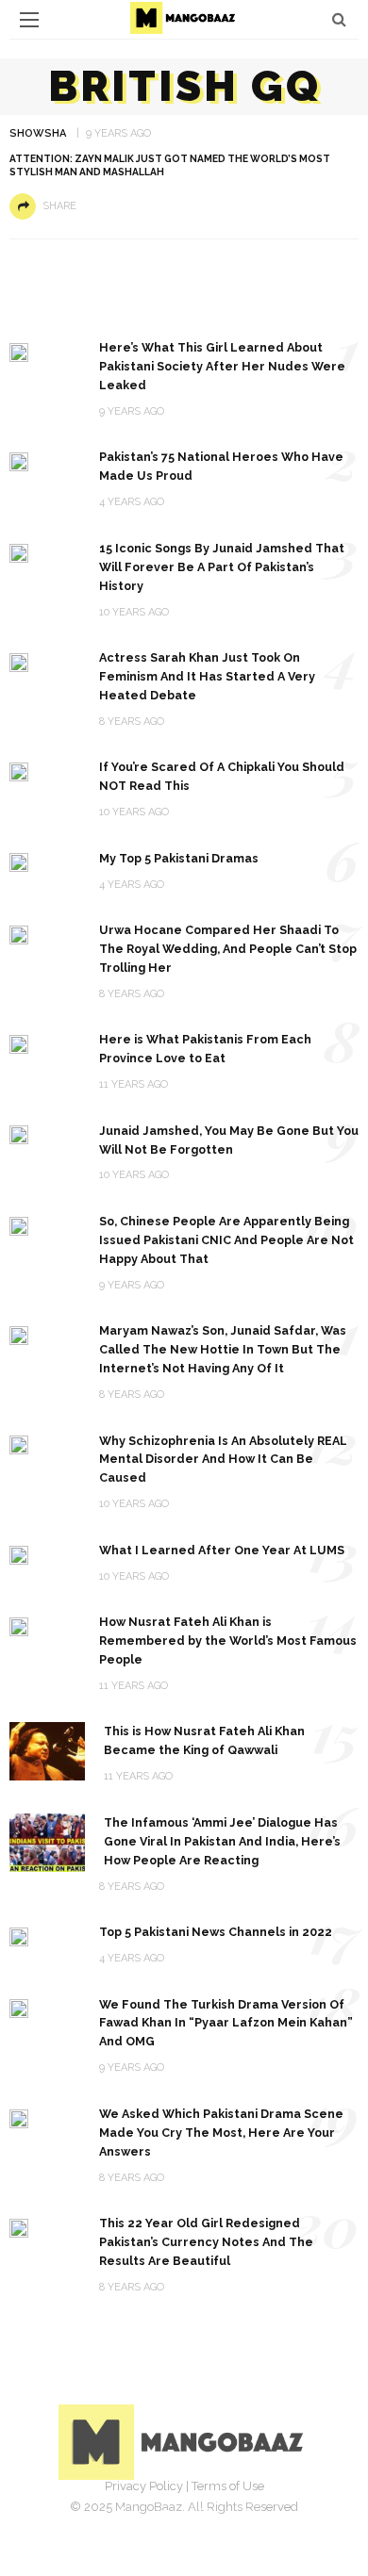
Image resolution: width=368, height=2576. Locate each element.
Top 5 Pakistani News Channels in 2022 (216, 1932)
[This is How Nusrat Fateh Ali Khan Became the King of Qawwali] (47, 1751)
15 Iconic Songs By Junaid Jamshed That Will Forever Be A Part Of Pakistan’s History (222, 567)
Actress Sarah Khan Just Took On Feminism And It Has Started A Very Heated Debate (207, 676)
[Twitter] (163, 2515)
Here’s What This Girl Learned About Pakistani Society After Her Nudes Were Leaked (222, 366)
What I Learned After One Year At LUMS (222, 1550)
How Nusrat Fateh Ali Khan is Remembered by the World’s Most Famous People (228, 1641)
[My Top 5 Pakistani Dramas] (19, 862)
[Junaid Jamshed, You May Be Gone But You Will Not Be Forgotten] (19, 1134)
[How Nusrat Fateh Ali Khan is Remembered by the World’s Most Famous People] (19, 1625)
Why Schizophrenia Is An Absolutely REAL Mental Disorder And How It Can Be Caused (223, 1460)
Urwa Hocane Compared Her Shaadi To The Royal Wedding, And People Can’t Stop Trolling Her (228, 949)
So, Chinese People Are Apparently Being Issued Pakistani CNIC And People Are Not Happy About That (226, 1240)
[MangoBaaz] (184, 2441)
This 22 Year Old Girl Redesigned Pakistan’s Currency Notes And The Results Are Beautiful (206, 2242)
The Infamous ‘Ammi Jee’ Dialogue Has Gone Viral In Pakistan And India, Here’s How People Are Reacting (222, 1841)
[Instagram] (205, 2515)
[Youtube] (246, 2515)
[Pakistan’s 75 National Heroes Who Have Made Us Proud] (19, 460)
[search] (339, 19)
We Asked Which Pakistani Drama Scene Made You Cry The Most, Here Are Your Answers (221, 2133)
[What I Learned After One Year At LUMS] (19, 1554)
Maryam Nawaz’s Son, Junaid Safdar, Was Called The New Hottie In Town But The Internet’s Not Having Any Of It (223, 1349)
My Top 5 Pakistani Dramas (179, 858)
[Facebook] (122, 2515)
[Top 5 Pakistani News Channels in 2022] (19, 1936)
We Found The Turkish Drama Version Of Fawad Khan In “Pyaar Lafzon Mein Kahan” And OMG (226, 2023)
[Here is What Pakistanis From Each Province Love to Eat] (19, 1043)
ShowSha (38, 133)
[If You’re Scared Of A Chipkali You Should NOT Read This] (19, 771)
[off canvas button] (29, 20)
